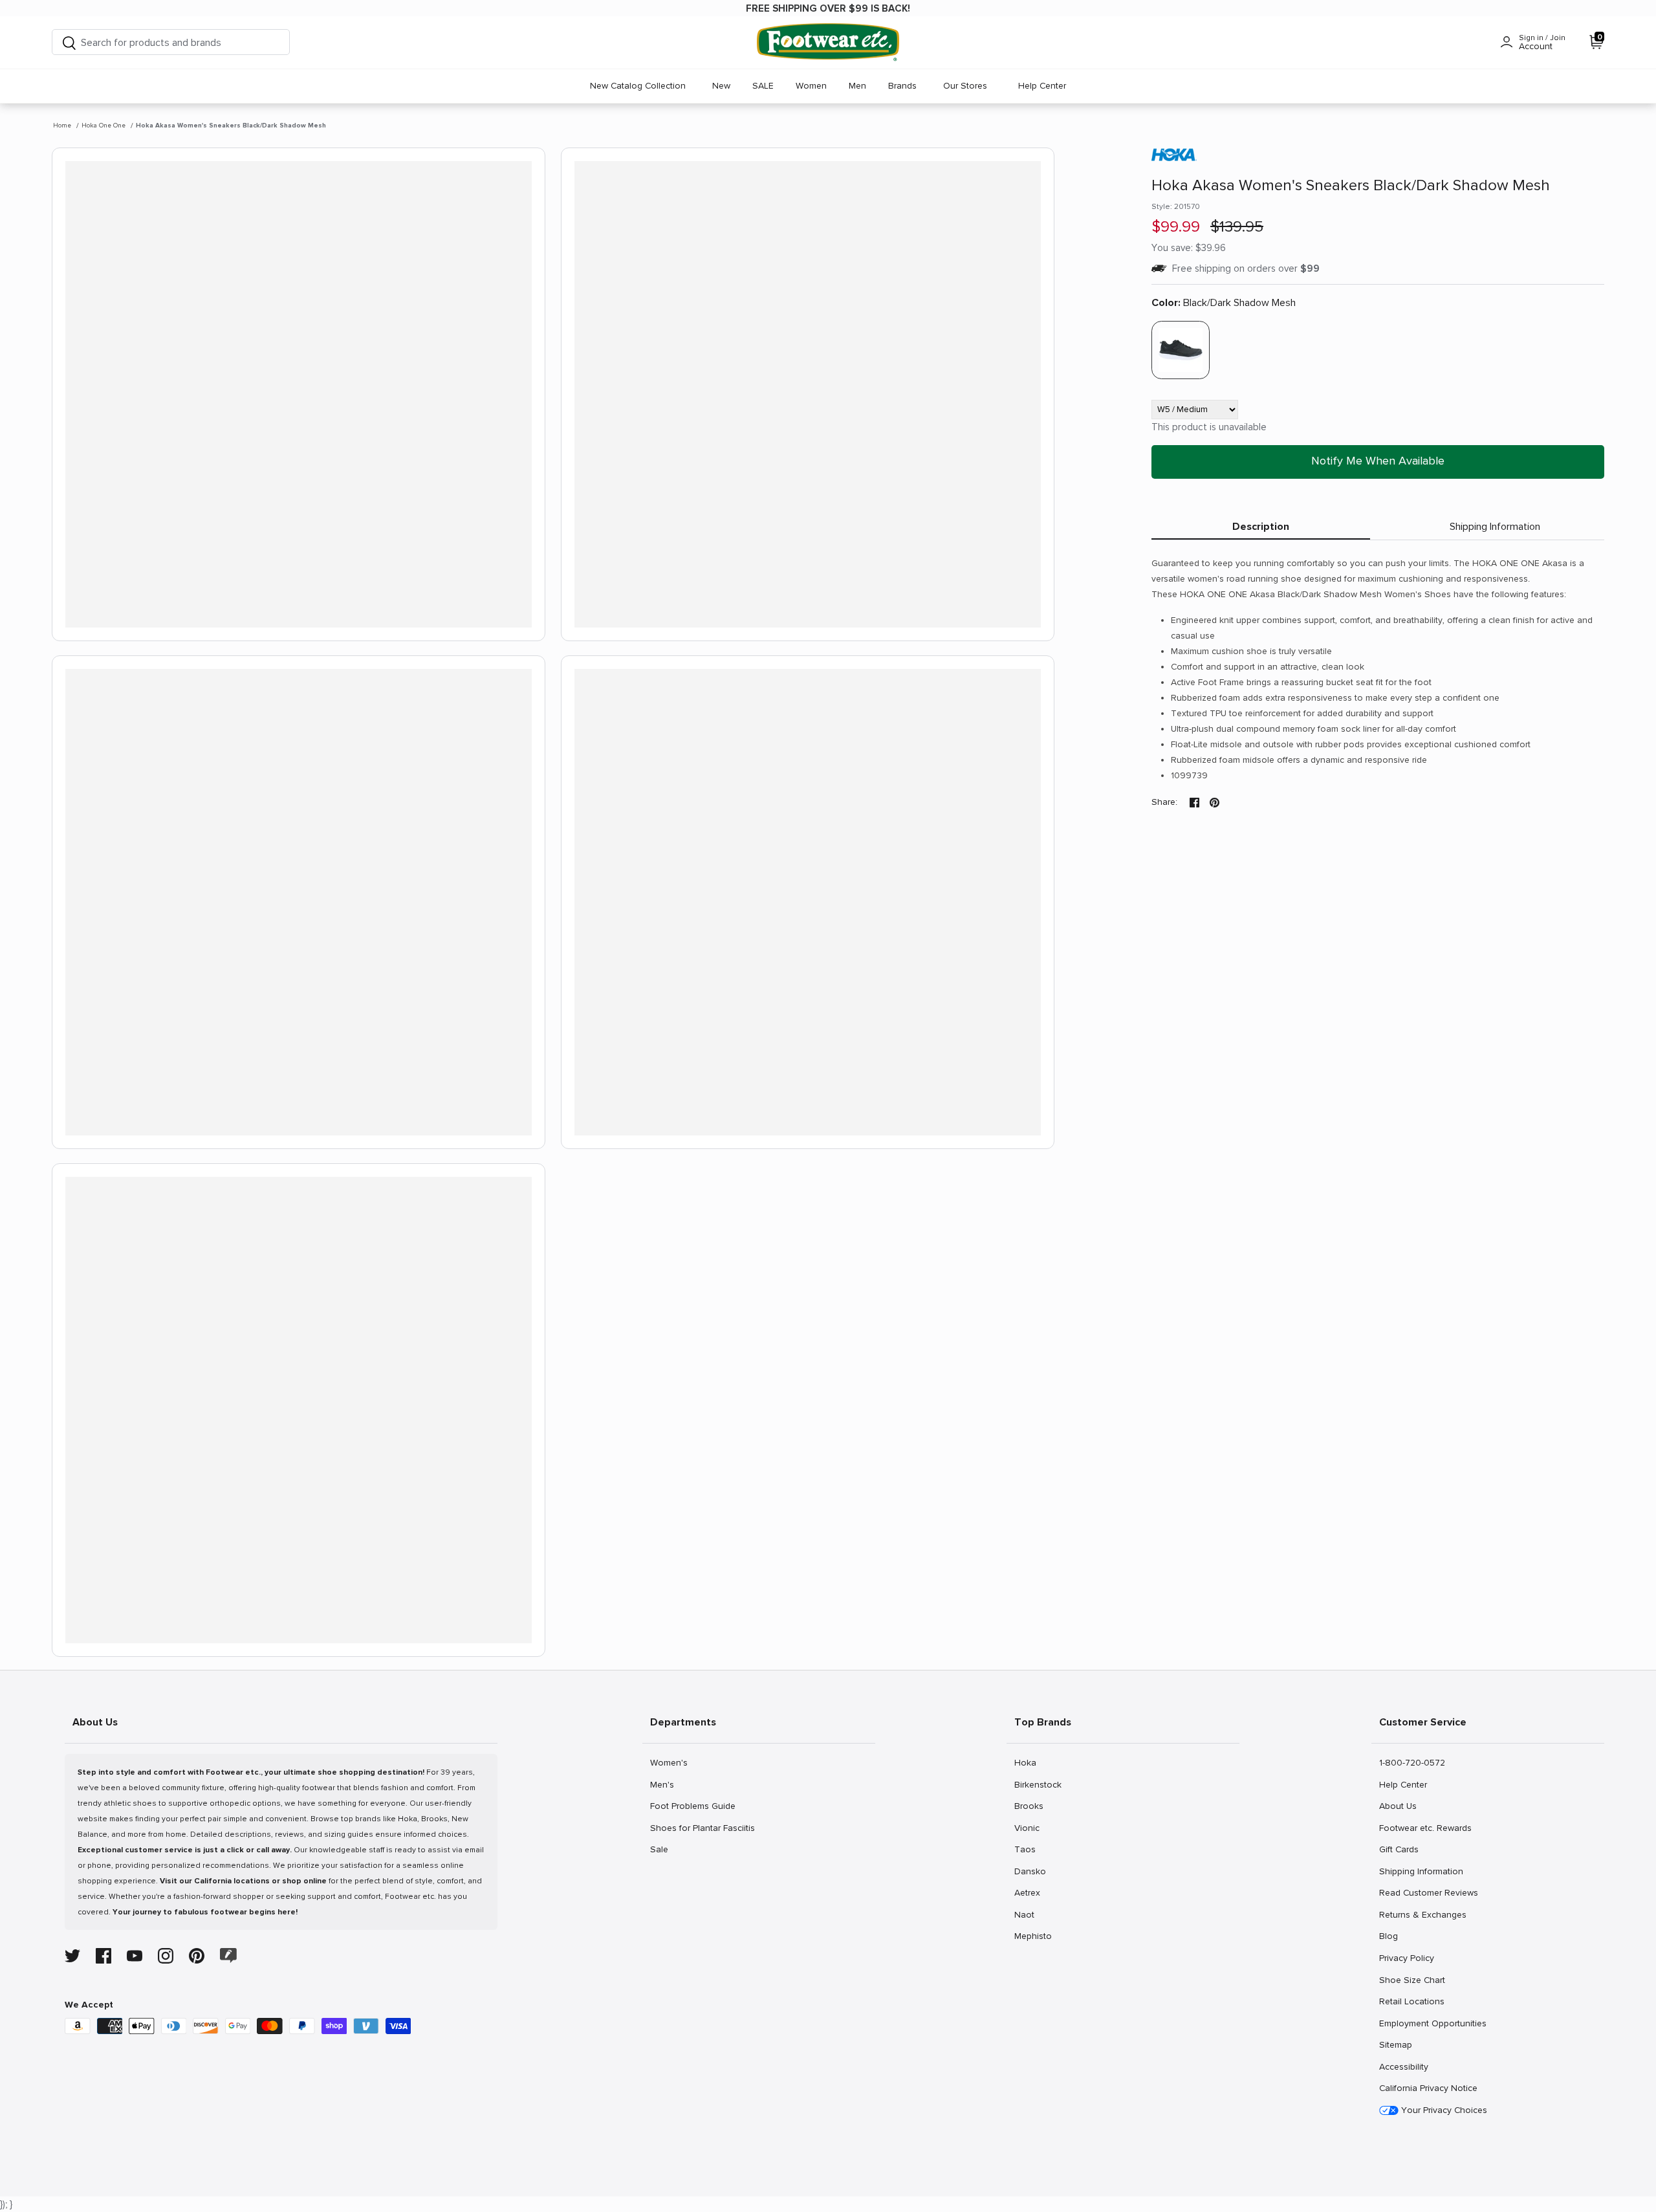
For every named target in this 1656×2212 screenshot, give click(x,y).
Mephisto (1033, 1936)
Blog (1393, 1936)
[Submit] (69, 42)
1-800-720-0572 (1412, 1762)
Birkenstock (1038, 1784)
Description (1261, 527)
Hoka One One (103, 126)
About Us (1398, 1806)
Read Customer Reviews (1428, 1892)
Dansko (1030, 1871)
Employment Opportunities (1433, 2023)
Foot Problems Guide (692, 1806)
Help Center (1042, 86)
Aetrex (1028, 1892)
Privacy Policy (1406, 1958)
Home (62, 126)
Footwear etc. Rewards (1425, 1828)
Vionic (1028, 1828)
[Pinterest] (197, 1956)
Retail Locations (1411, 2001)
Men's (664, 1784)
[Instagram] (166, 1956)
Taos (1028, 1849)
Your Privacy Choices (1443, 2110)
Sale (664, 1849)
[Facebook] (103, 1956)
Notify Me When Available (1378, 461)
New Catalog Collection (638, 86)
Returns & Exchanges (1422, 1914)
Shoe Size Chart (1412, 1980)
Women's (669, 1762)
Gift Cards (1399, 1849)
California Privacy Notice (1428, 2088)
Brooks (1029, 1806)
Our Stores (965, 86)
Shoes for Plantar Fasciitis (702, 1828)
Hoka (1028, 1762)
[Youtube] (135, 1956)
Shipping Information (1495, 527)
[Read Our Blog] (228, 1955)
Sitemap (1395, 2044)
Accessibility (1404, 2067)
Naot (1028, 1914)
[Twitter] (72, 1956)
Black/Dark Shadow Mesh (1224, 303)
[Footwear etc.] (828, 42)
